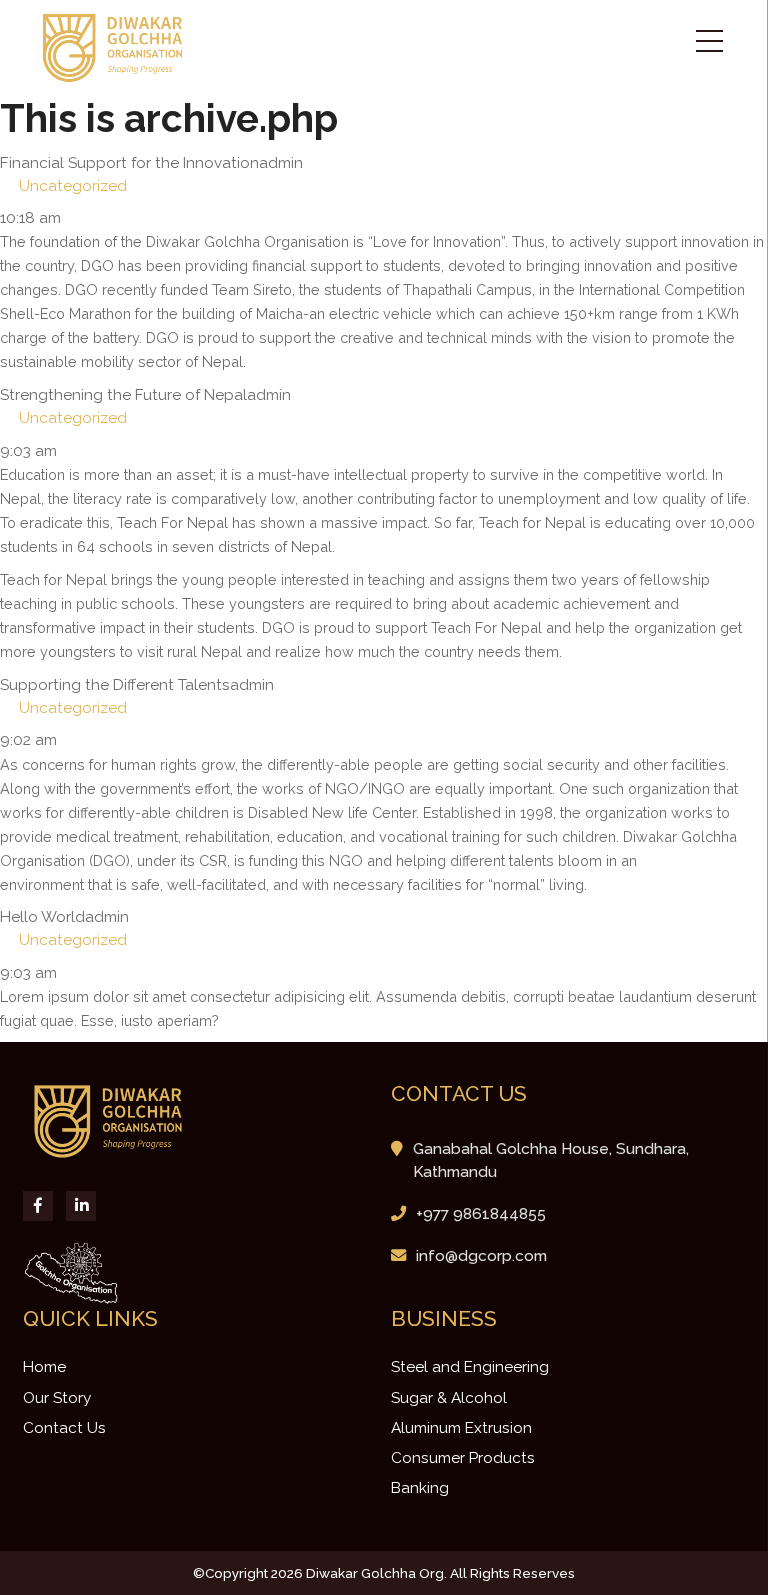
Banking (420, 1488)
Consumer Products (463, 1458)
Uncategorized (73, 186)
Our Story (57, 1398)
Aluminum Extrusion (461, 1428)
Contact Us (64, 1428)
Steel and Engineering (470, 1367)
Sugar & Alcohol (449, 1398)
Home (44, 1367)
